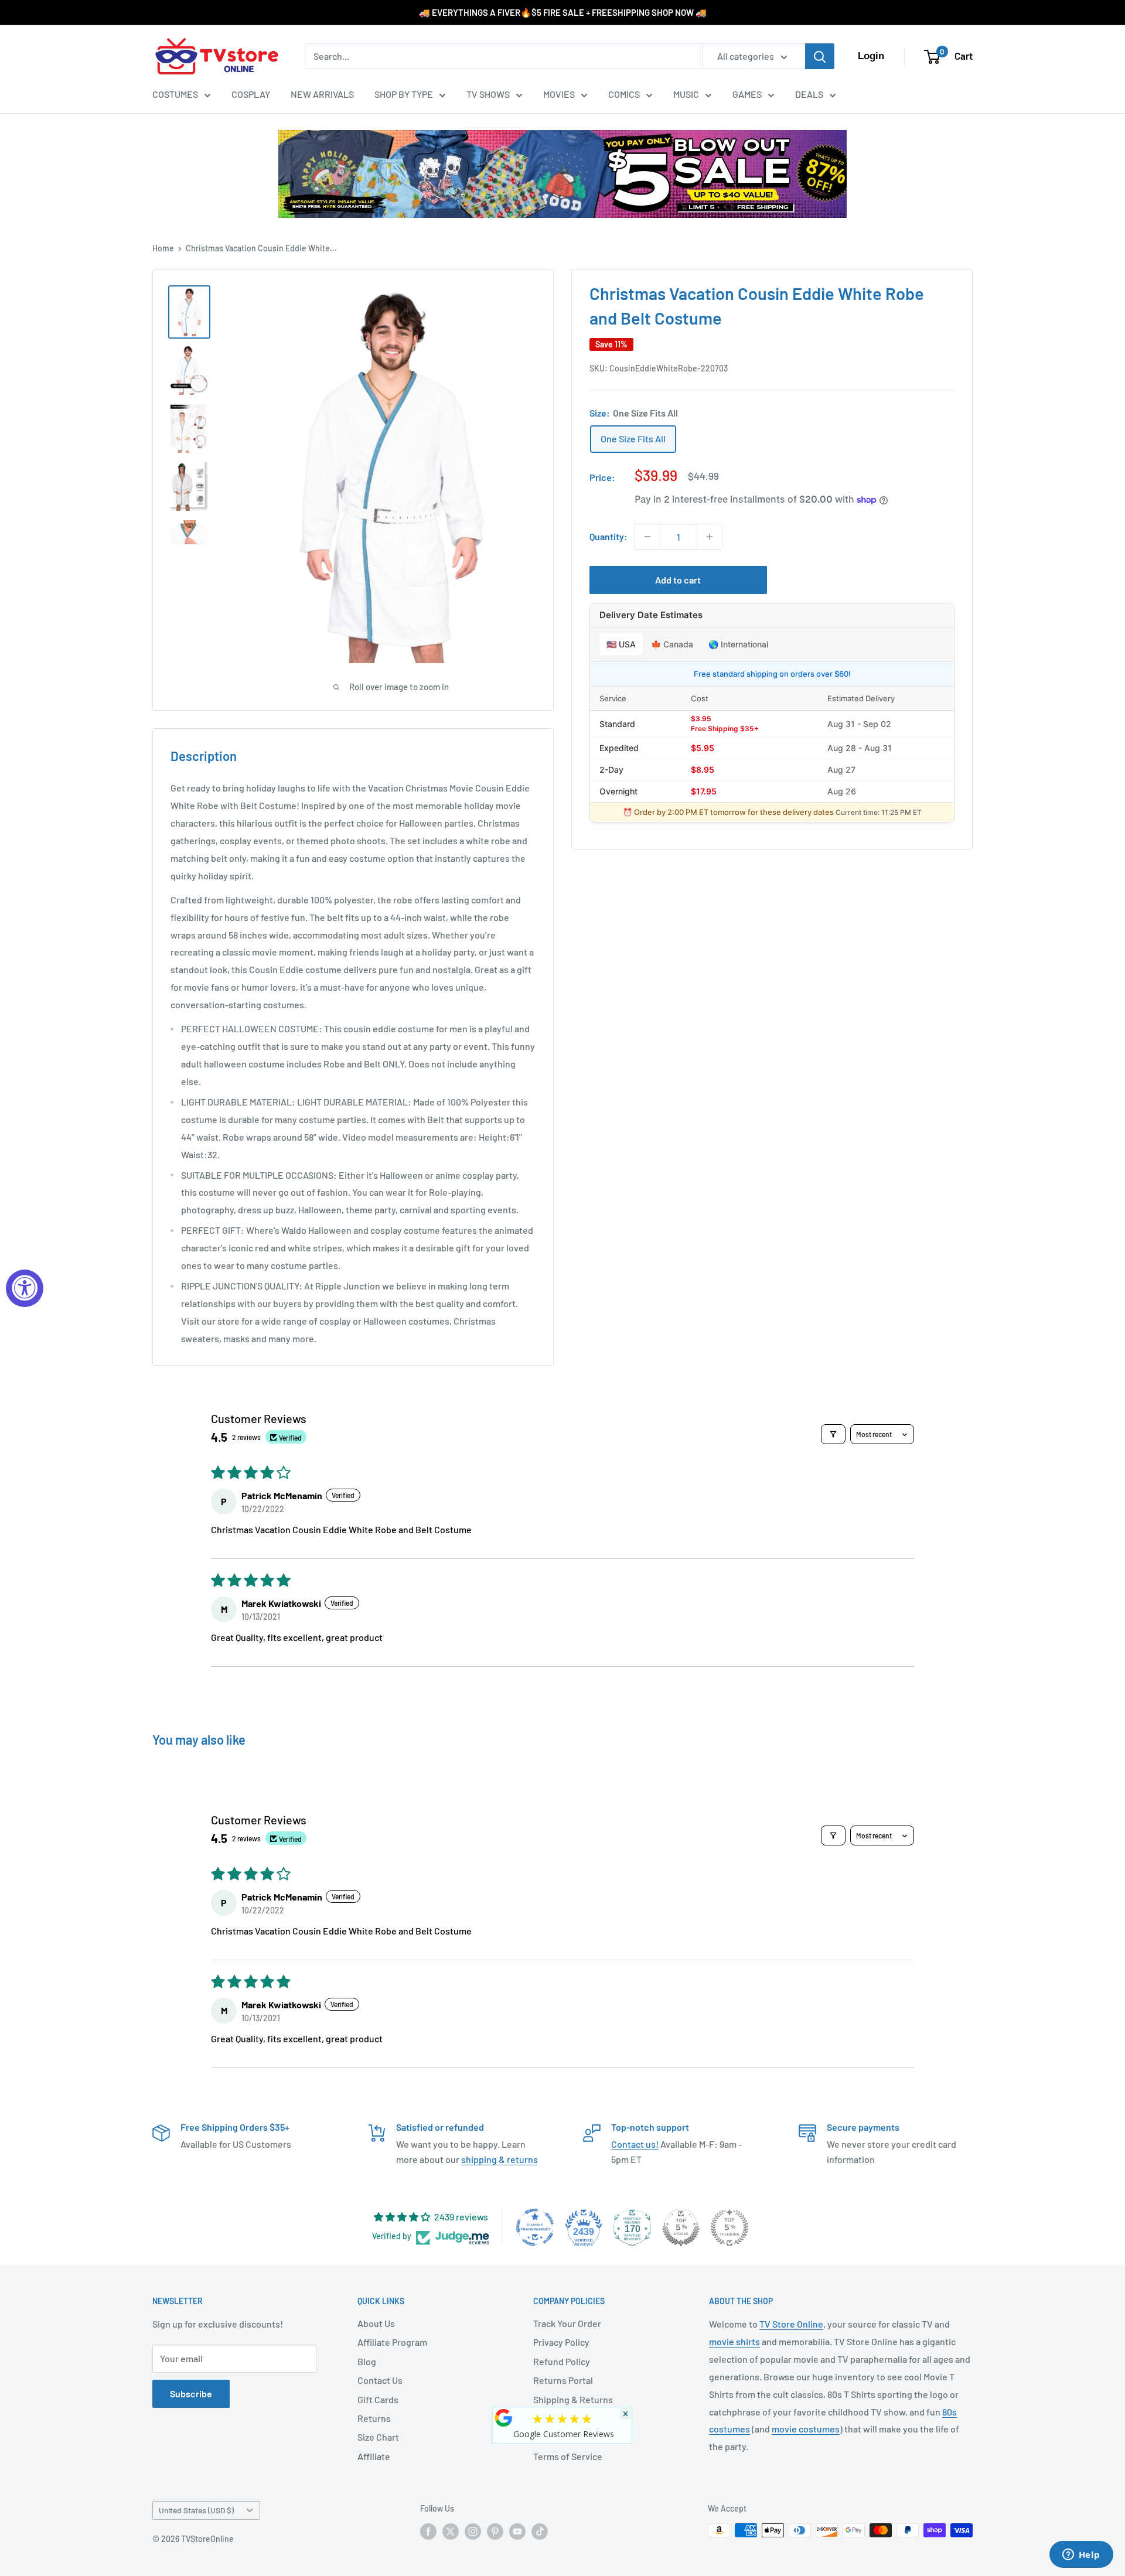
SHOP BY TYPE (404, 94)
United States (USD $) (196, 2510)
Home (163, 248)
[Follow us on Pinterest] (495, 2531)
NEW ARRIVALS (322, 94)
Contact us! (635, 2144)
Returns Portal (563, 2380)
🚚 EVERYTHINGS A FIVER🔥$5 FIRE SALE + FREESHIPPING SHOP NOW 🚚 (563, 12)
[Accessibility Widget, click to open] (25, 1288)
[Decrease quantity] (647, 537)
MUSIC (686, 94)
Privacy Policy (561, 2342)
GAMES (747, 94)
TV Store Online (791, 2324)
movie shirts (734, 2341)
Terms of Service (568, 2456)
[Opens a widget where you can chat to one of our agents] (1081, 2555)
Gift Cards (378, 2399)
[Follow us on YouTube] (517, 2531)
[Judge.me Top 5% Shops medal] (681, 2227)
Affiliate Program (392, 2342)
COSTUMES (175, 94)
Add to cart (678, 580)
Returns (374, 2418)
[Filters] (833, 1434)
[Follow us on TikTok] (540, 2531)
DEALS (809, 94)
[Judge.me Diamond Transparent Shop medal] (535, 2227)
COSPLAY (251, 94)
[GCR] (504, 2418)
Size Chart (378, 2437)
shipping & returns (500, 2159)
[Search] (820, 56)
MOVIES (559, 94)
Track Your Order (567, 2323)
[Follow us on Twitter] (451, 2531)
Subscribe (191, 2394)
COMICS (624, 94)
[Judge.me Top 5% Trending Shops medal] (729, 2227)
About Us (376, 2323)
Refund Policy (562, 2361)
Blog (367, 2361)
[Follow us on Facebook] (428, 2531)
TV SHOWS (488, 94)
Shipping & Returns (573, 2399)
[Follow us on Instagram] (473, 2531)
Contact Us (380, 2380)
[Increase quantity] (710, 537)
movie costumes (806, 2429)
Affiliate (374, 2456)
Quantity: (608, 536)
